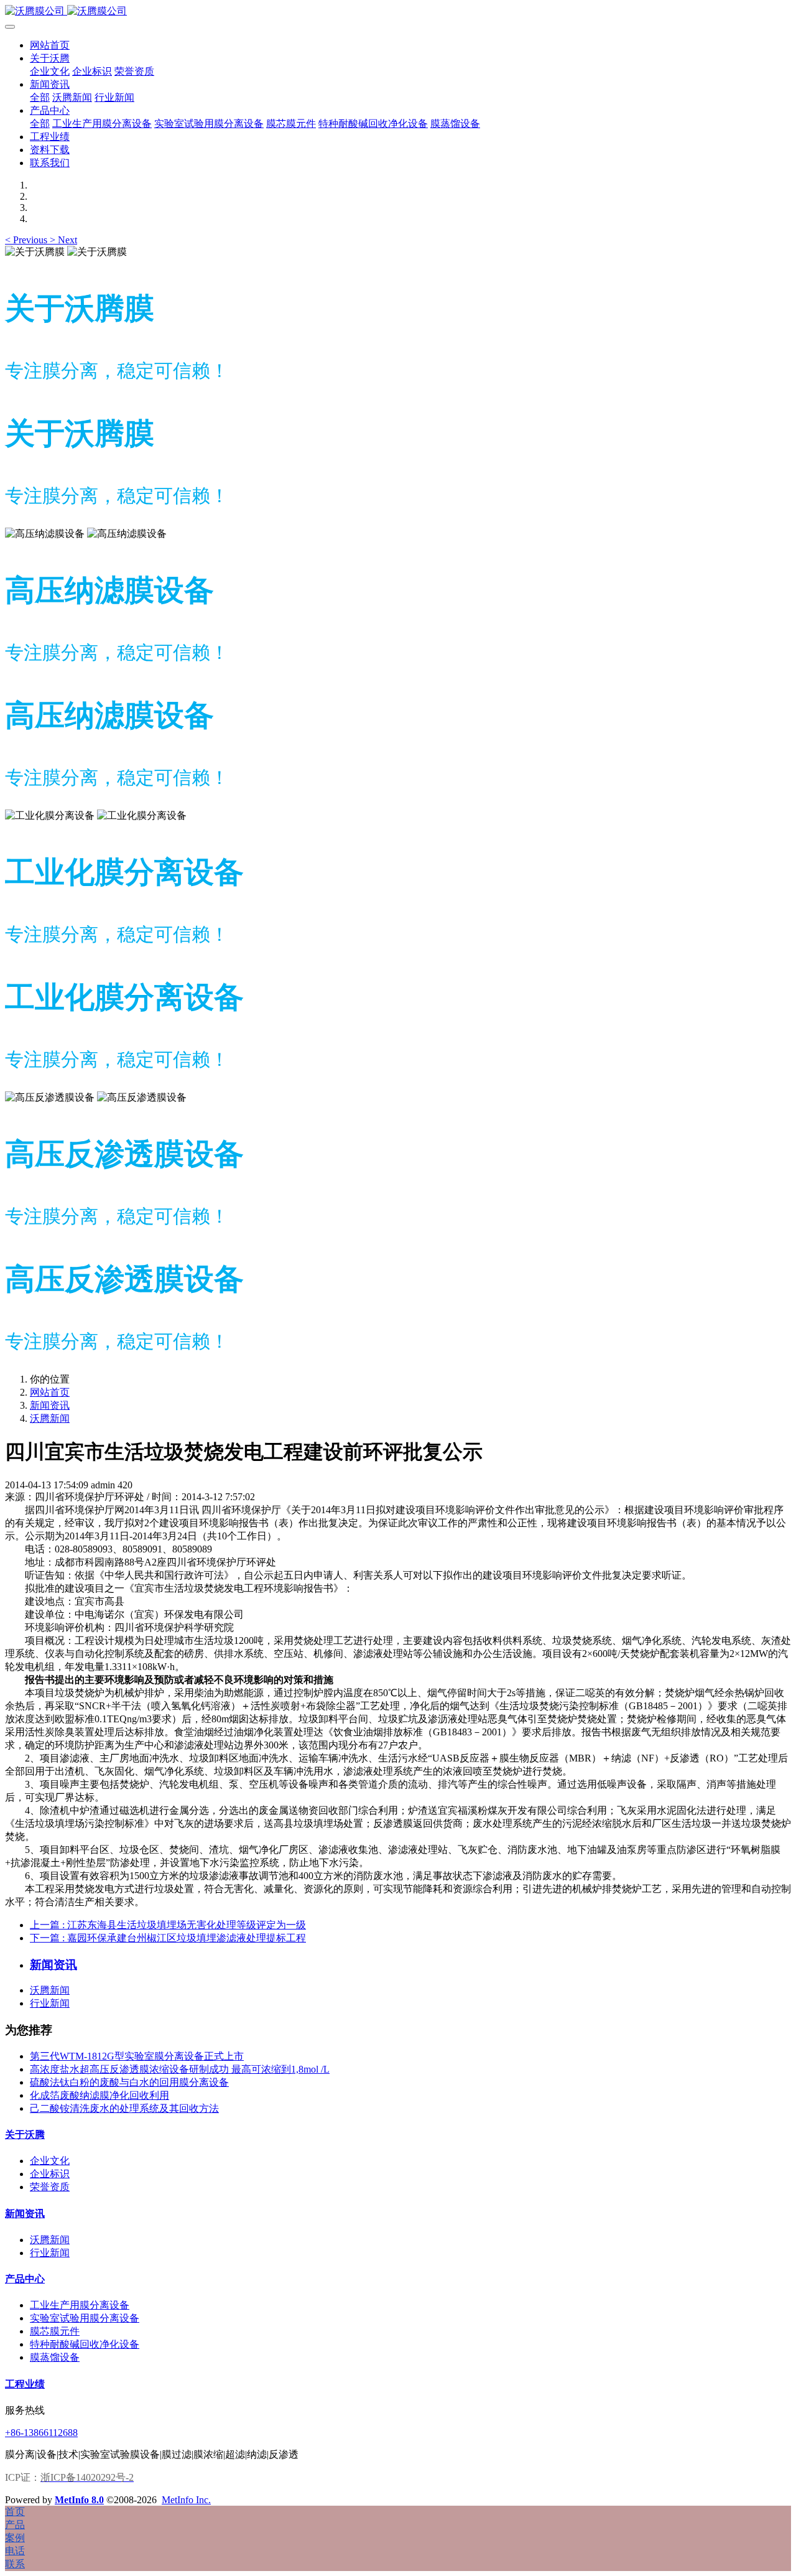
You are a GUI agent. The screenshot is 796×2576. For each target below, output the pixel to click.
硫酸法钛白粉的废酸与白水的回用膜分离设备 (129, 2082)
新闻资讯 (50, 1405)
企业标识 (50, 2174)
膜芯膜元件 (55, 2331)
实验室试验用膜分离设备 (85, 2318)
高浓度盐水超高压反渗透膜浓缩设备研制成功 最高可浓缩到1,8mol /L (180, 2069)
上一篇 (168, 1925)
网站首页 (50, 45)
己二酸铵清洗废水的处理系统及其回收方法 (124, 2108)
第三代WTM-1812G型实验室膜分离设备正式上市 (137, 2056)
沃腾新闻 (50, 1418)
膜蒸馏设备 (55, 2357)
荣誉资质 (50, 2187)
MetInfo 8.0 (79, 2500)
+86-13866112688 (41, 2433)
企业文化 (50, 2161)
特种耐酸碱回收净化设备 (85, 2344)
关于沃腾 (25, 2135)
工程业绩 (25, 2384)
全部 (40, 97)
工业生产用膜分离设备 (80, 2305)
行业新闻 (50, 2003)
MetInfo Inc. (186, 2500)
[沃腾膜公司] (398, 12)
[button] (27, 240)
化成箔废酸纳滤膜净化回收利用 (99, 2095)
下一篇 (168, 1938)
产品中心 (25, 2279)
